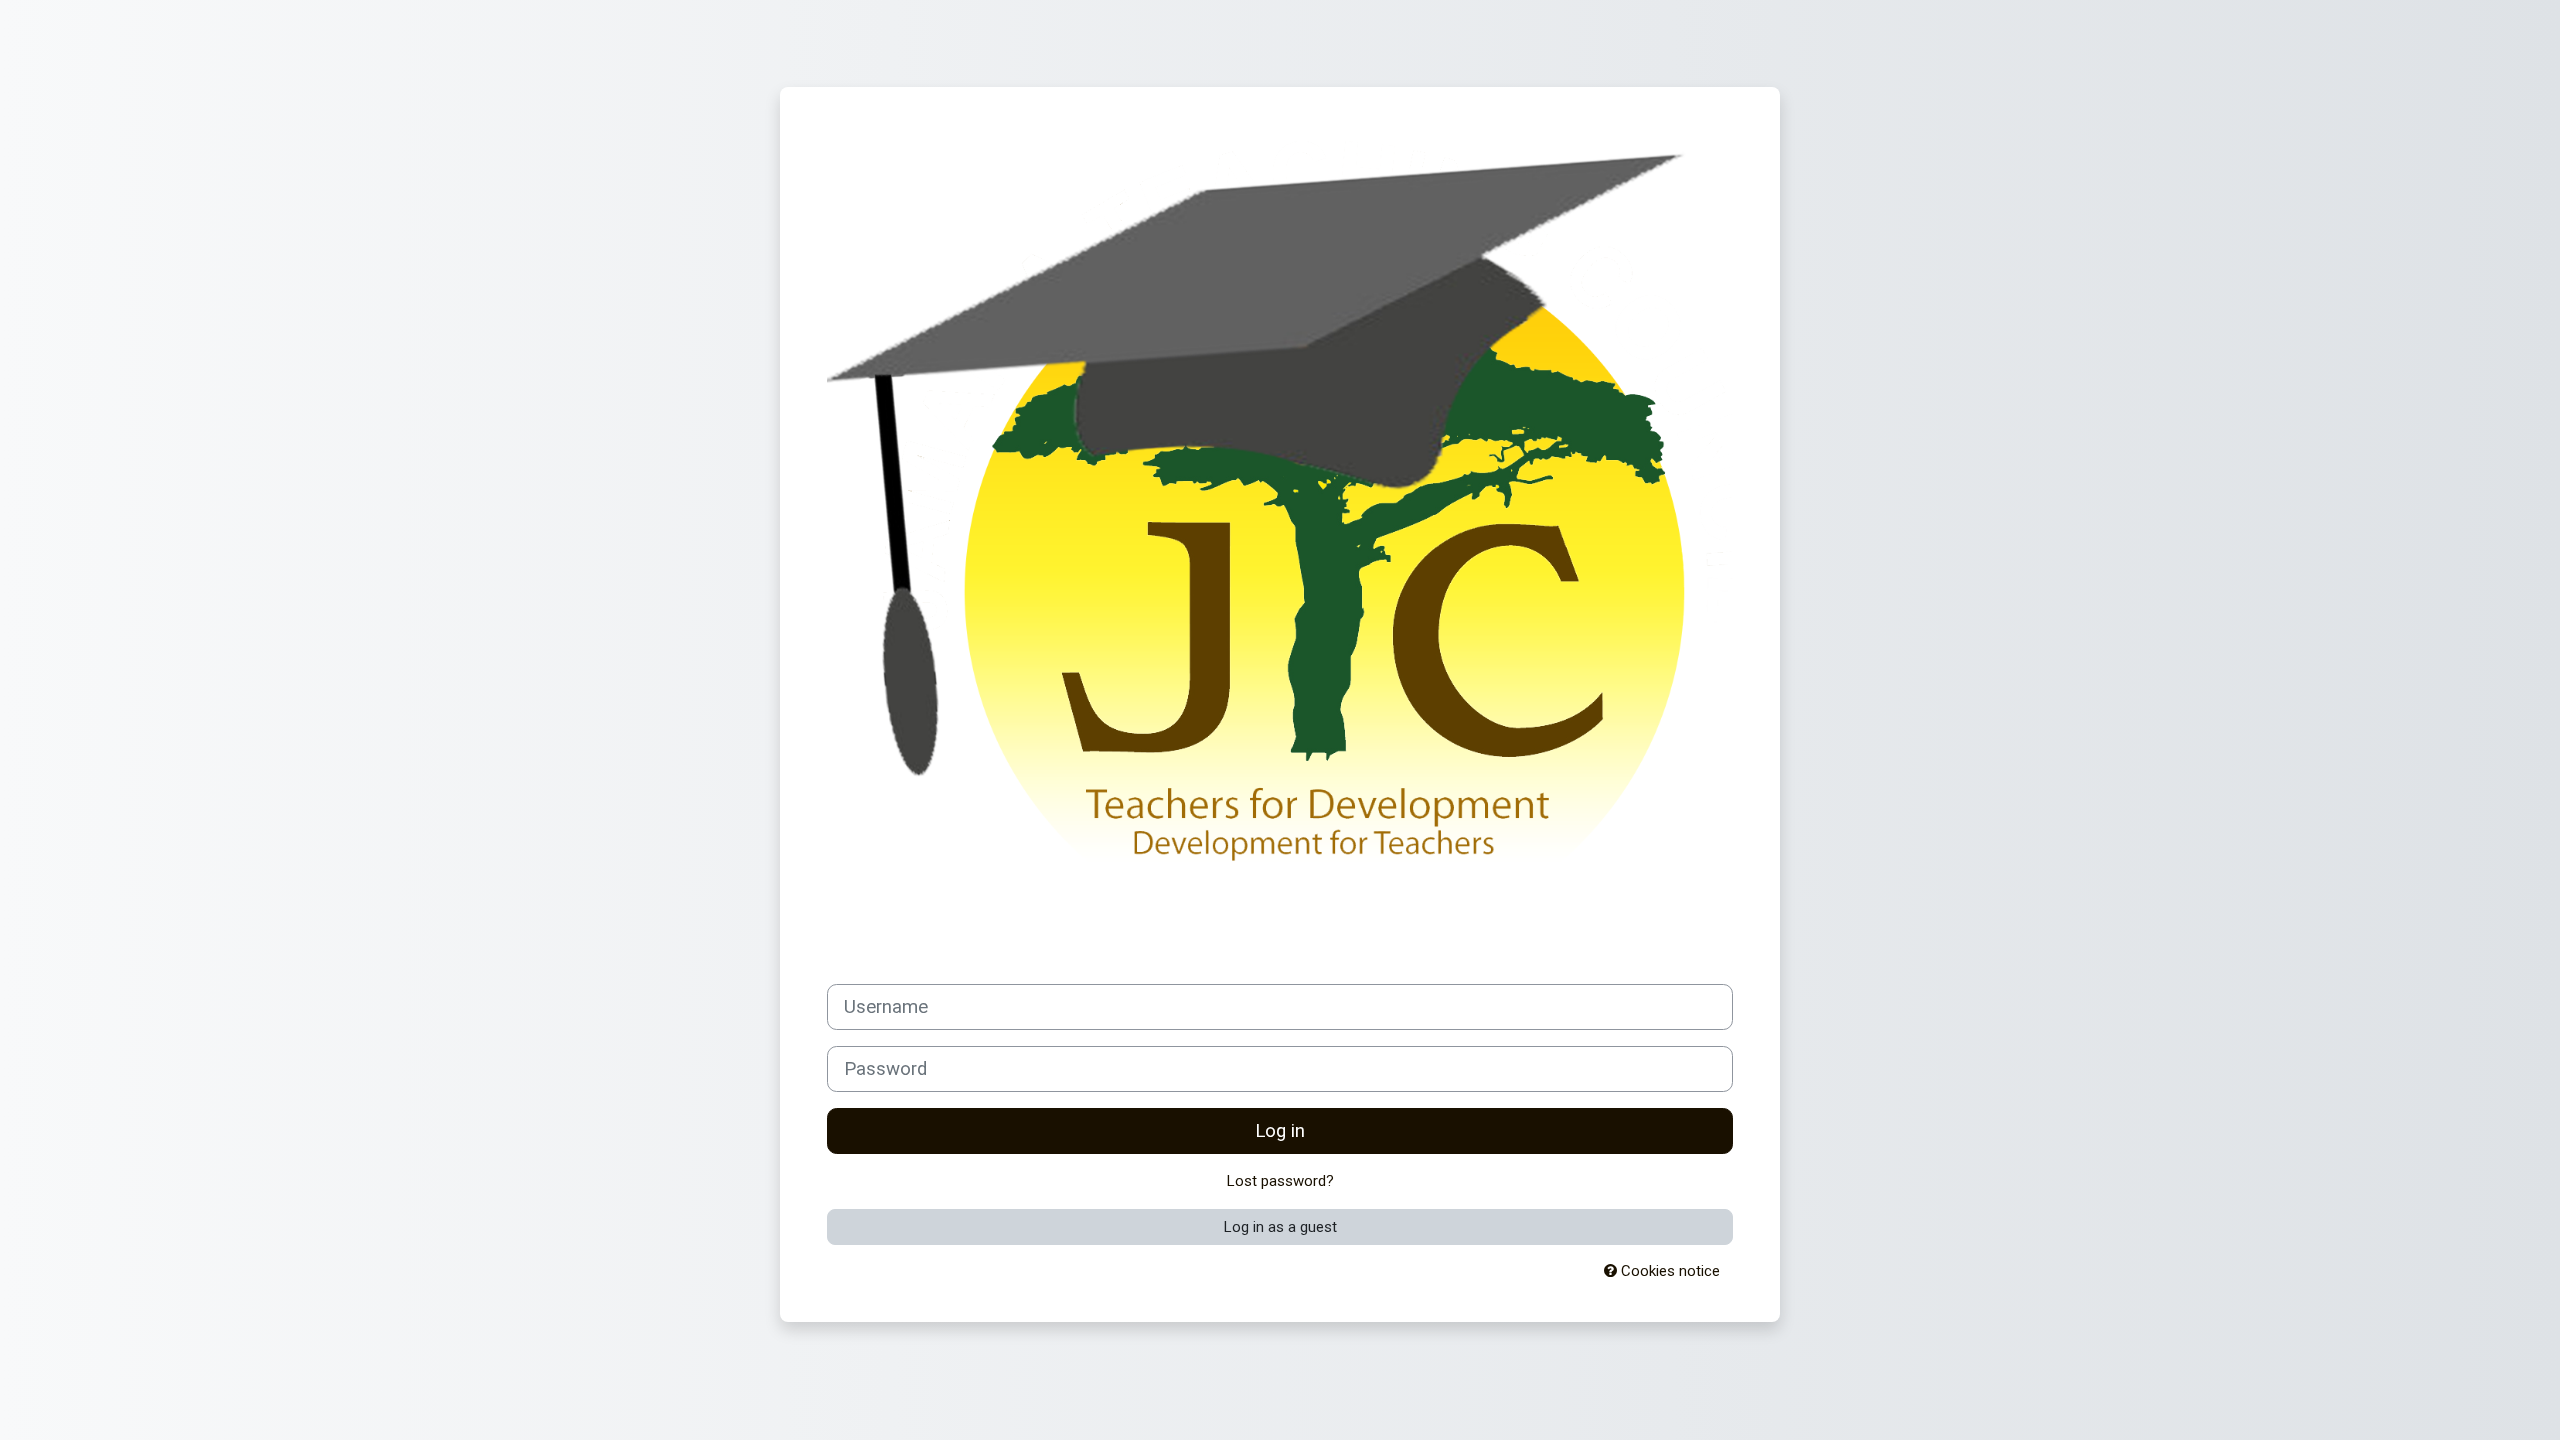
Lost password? (1280, 1181)
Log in (1280, 1131)
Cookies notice (1668, 1271)
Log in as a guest (1280, 1227)
